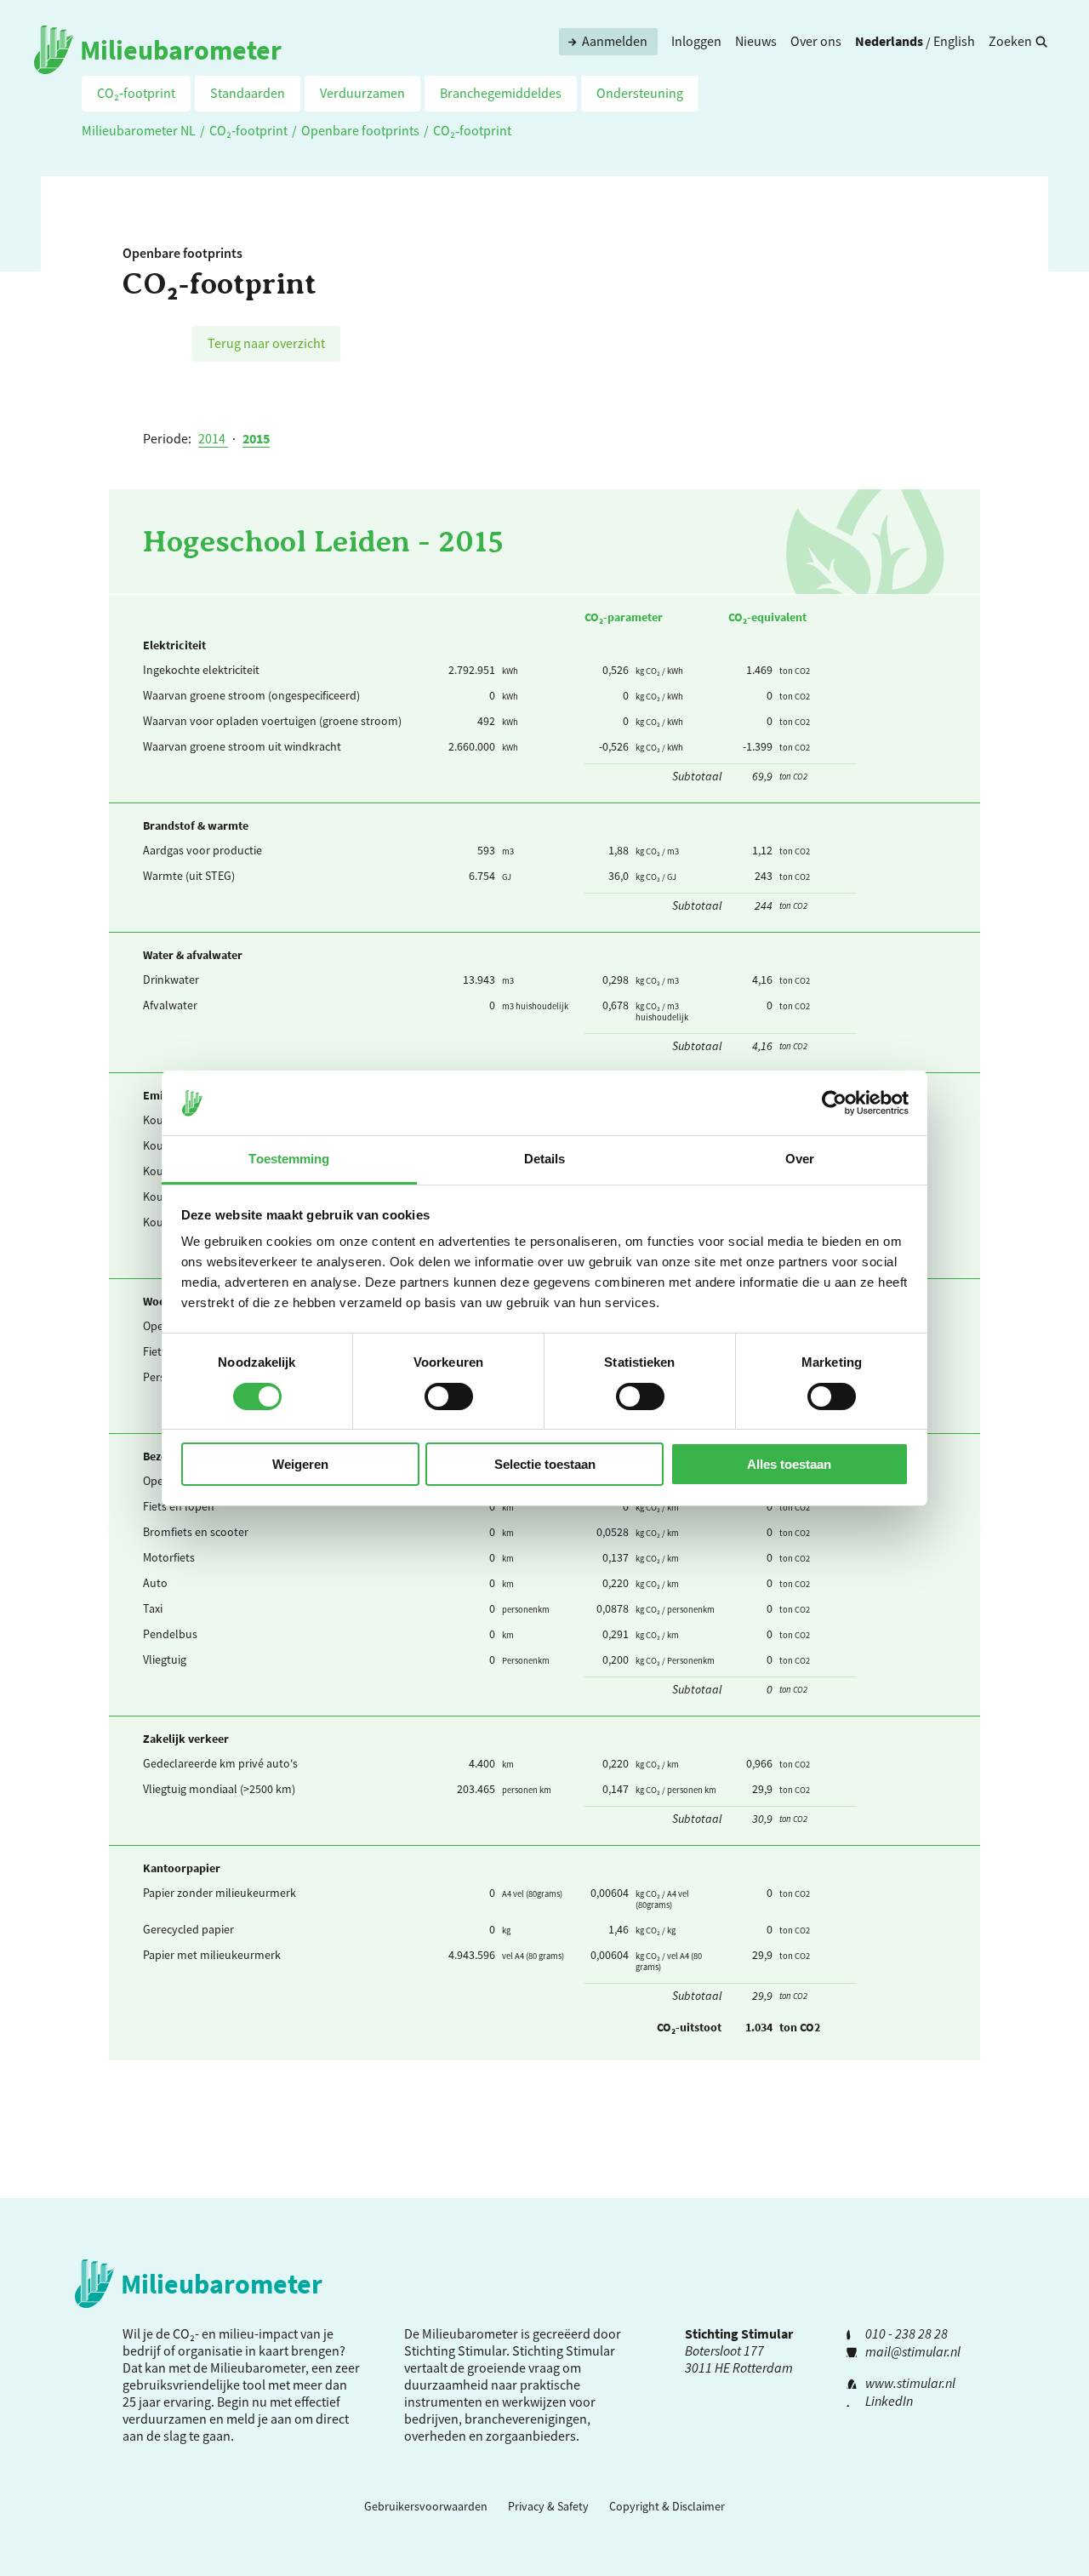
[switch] (449, 1397)
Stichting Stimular (564, 2350)
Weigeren (300, 1464)
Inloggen (696, 41)
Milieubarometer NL (139, 130)
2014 (213, 438)
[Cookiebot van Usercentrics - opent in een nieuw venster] (834, 1103)
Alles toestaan (789, 1464)
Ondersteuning (640, 93)
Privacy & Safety (548, 2506)
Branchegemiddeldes (501, 93)
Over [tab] (800, 1159)
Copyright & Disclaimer (667, 2506)
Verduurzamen (362, 93)
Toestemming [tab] (289, 1159)
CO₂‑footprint (136, 93)
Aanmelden (615, 41)
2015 (256, 438)
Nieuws (756, 41)
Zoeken (1010, 41)
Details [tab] (545, 1159)
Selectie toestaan (545, 1464)
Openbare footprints (360, 130)
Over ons (816, 41)
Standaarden (248, 93)
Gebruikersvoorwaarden (426, 2506)
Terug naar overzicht (266, 343)
